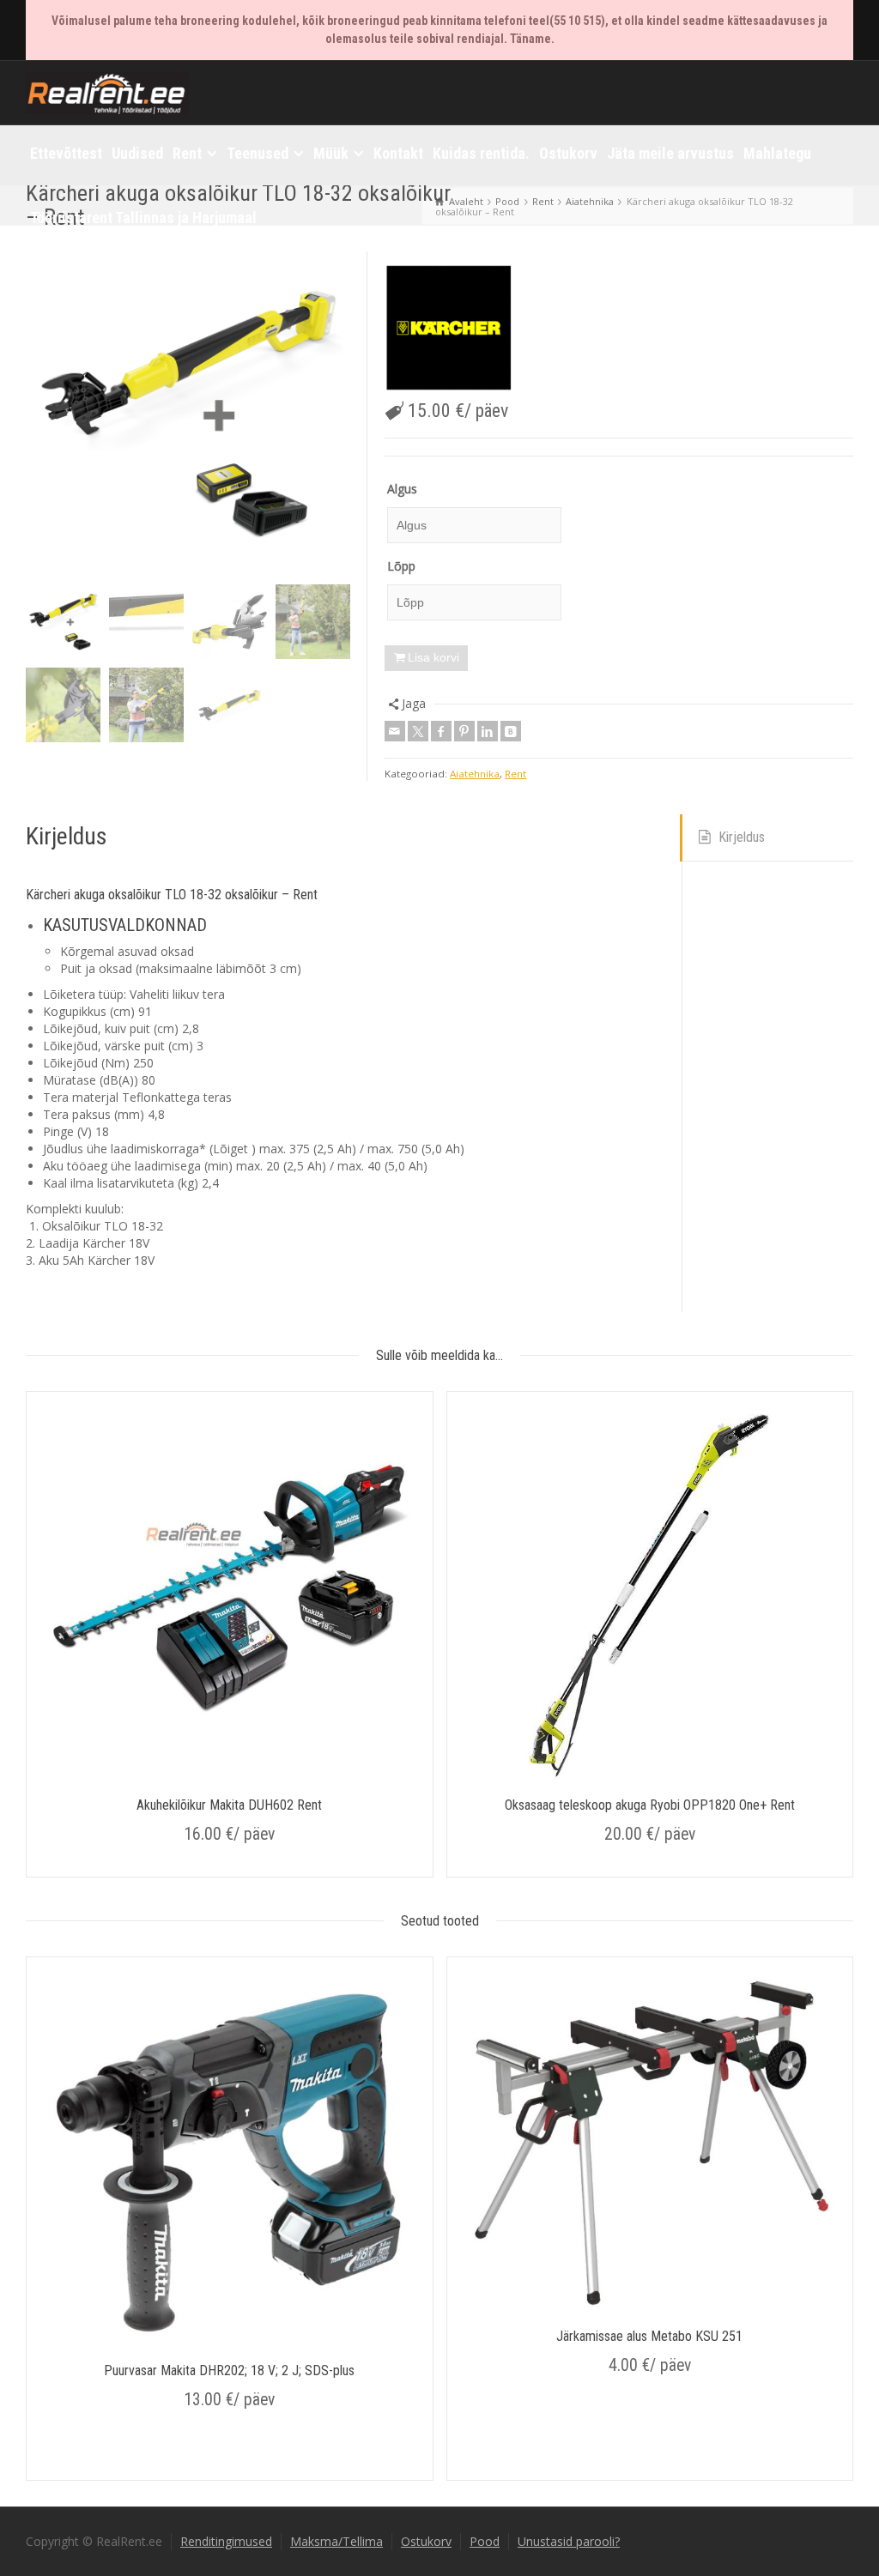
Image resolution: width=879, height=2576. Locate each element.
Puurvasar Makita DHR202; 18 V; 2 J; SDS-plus (229, 2370)
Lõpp (401, 566)
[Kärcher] (449, 328)
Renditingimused (226, 2541)
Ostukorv (426, 2541)
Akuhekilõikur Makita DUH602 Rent (229, 1805)
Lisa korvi (433, 657)
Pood (485, 2541)
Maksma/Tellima (336, 2541)
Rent (515, 774)
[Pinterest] (464, 731)
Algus (402, 489)
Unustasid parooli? (569, 2541)
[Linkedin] (488, 731)
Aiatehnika (475, 774)
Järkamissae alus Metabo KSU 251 (649, 2336)
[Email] (395, 731)
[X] (418, 731)
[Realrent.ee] (107, 91)
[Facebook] (441, 731)
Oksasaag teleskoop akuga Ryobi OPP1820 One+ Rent (650, 1805)
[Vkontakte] (511, 731)
